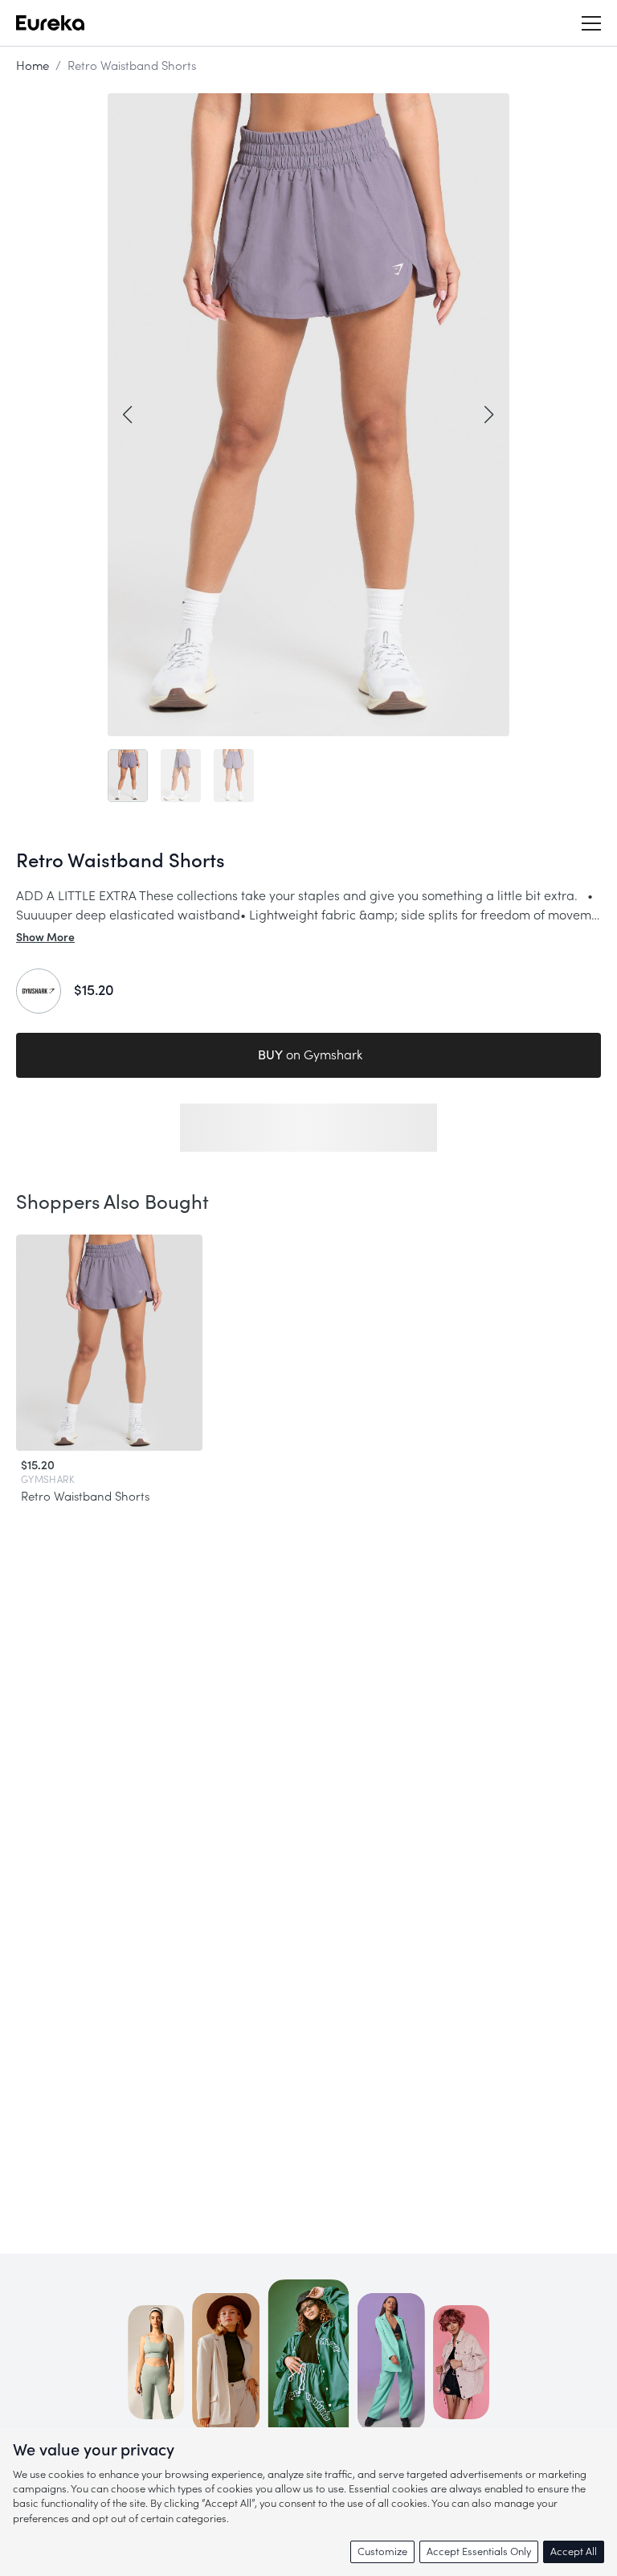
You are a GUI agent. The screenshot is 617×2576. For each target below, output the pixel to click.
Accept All (574, 2551)
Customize (382, 2551)
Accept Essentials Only (479, 2551)
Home (33, 66)
